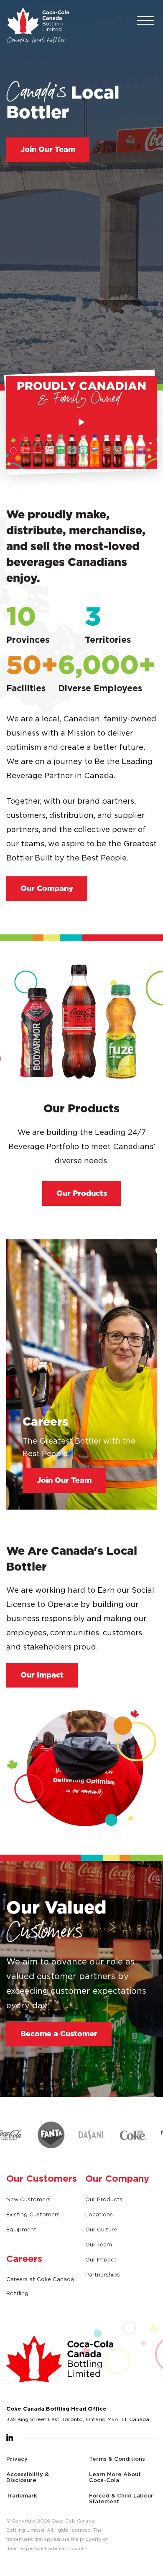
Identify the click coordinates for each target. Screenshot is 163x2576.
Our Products (82, 1194)
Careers (24, 2258)
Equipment (21, 2229)
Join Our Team (48, 150)
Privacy (17, 2459)
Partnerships (103, 2274)
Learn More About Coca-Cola (115, 2477)
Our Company (47, 889)
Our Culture (101, 2229)
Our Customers (42, 2178)
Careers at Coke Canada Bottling (40, 2286)
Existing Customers (33, 2214)
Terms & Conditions (117, 2459)
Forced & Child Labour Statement (121, 2498)
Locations (99, 2214)
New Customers (28, 2199)
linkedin (10, 2438)
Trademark (22, 2495)
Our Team (99, 2244)
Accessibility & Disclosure (28, 2477)
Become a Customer (59, 2034)
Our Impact (42, 1675)
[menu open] (145, 21)
